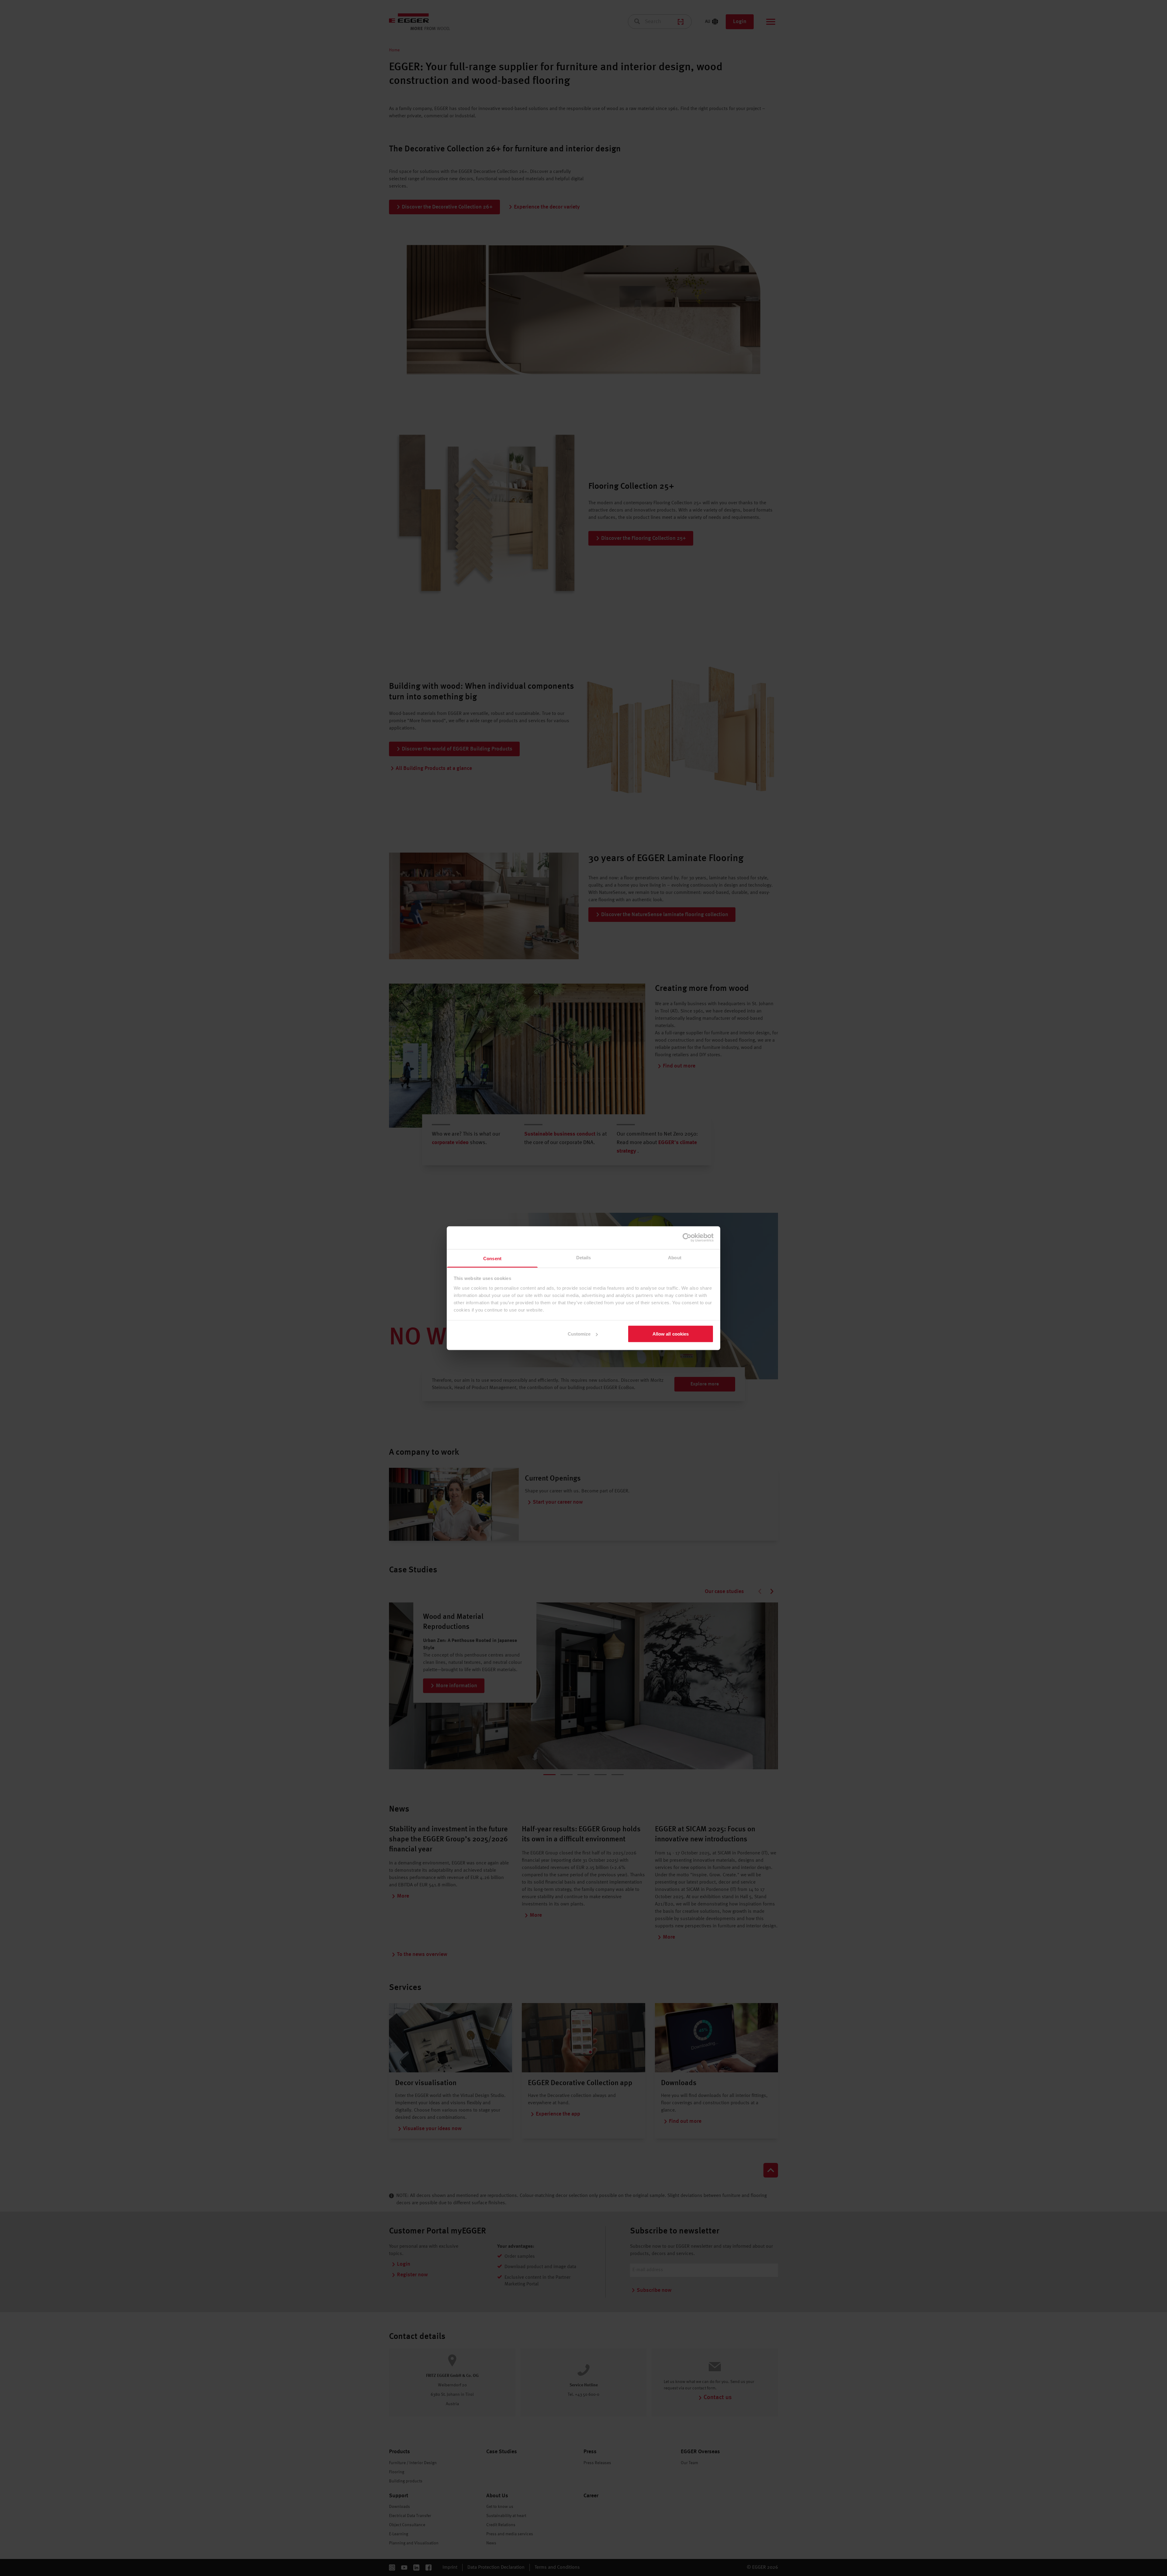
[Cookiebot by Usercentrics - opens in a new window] (687, 1238)
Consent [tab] (492, 1258)
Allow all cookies (671, 1334)
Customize (579, 1334)
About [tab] (675, 1257)
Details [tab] (584, 1257)
